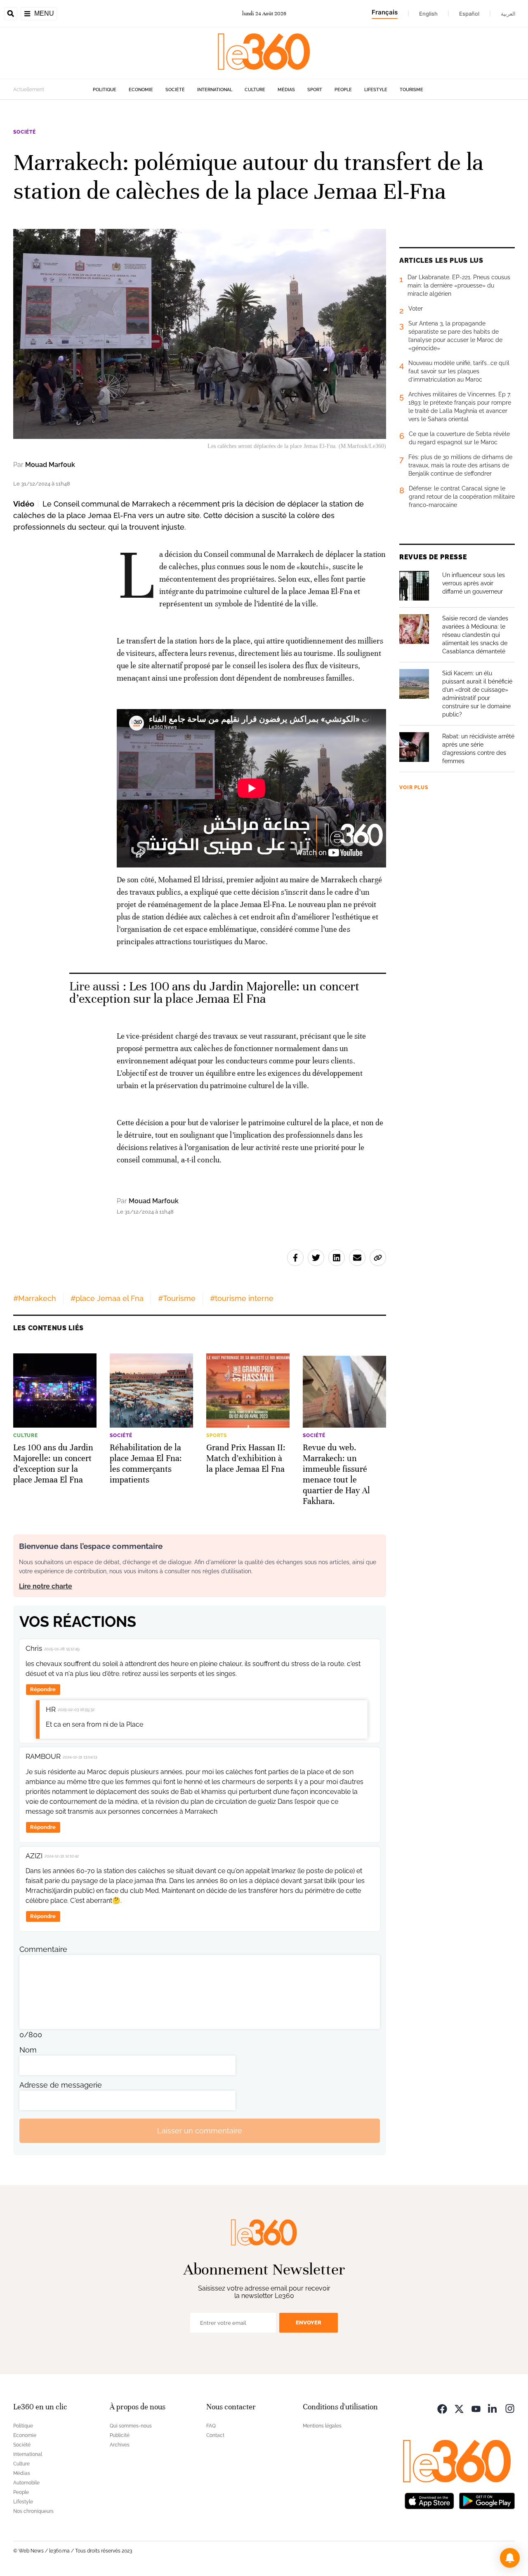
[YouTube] (476, 2408)
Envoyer (309, 2323)
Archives (120, 2445)
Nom (28, 2050)
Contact (215, 2435)
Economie (141, 90)
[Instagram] (510, 2408)
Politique (105, 90)
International (215, 90)
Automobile (26, 2483)
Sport (315, 90)
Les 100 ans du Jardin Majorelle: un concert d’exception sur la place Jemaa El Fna (214, 993)
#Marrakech (35, 1298)
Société (175, 90)
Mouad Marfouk (50, 465)
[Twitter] (459, 2408)
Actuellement (29, 90)
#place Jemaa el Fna (107, 1298)
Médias (286, 90)
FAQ (211, 2426)
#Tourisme (177, 1298)
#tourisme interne (242, 1298)
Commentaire (43, 1949)
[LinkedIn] (493, 2408)
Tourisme (411, 90)
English (428, 14)
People (343, 90)
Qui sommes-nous (131, 2426)
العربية (508, 14)
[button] (510, 2558)
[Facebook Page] (442, 2408)
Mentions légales (322, 2426)
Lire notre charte (46, 1586)
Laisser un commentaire (200, 2131)
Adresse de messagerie (61, 2085)
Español (469, 14)
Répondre (43, 1689)
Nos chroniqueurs (33, 2511)
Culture (255, 90)
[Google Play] (487, 2500)
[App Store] (429, 2500)
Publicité (120, 2435)
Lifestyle (376, 90)
